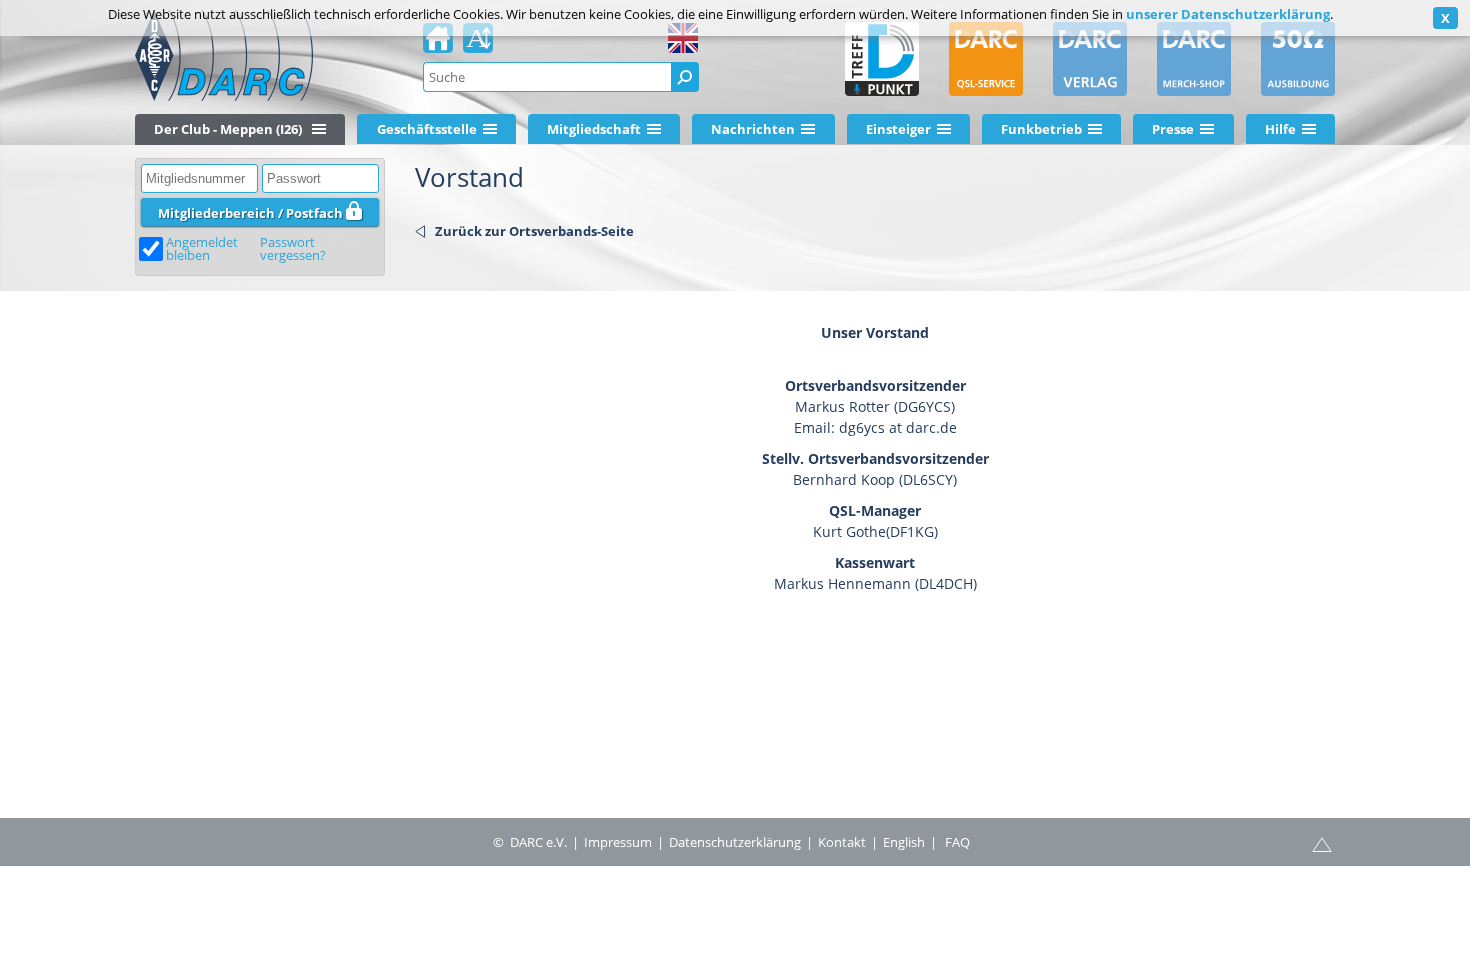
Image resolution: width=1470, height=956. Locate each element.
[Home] (438, 44)
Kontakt (842, 842)
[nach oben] (1322, 843)
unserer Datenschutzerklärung (1228, 14)
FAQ (957, 842)
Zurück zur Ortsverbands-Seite (534, 231)
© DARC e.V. (530, 842)
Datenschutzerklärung (735, 842)
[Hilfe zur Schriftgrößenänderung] (478, 44)
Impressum (618, 842)
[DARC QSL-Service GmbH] (986, 59)
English (904, 842)
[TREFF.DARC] (882, 59)
